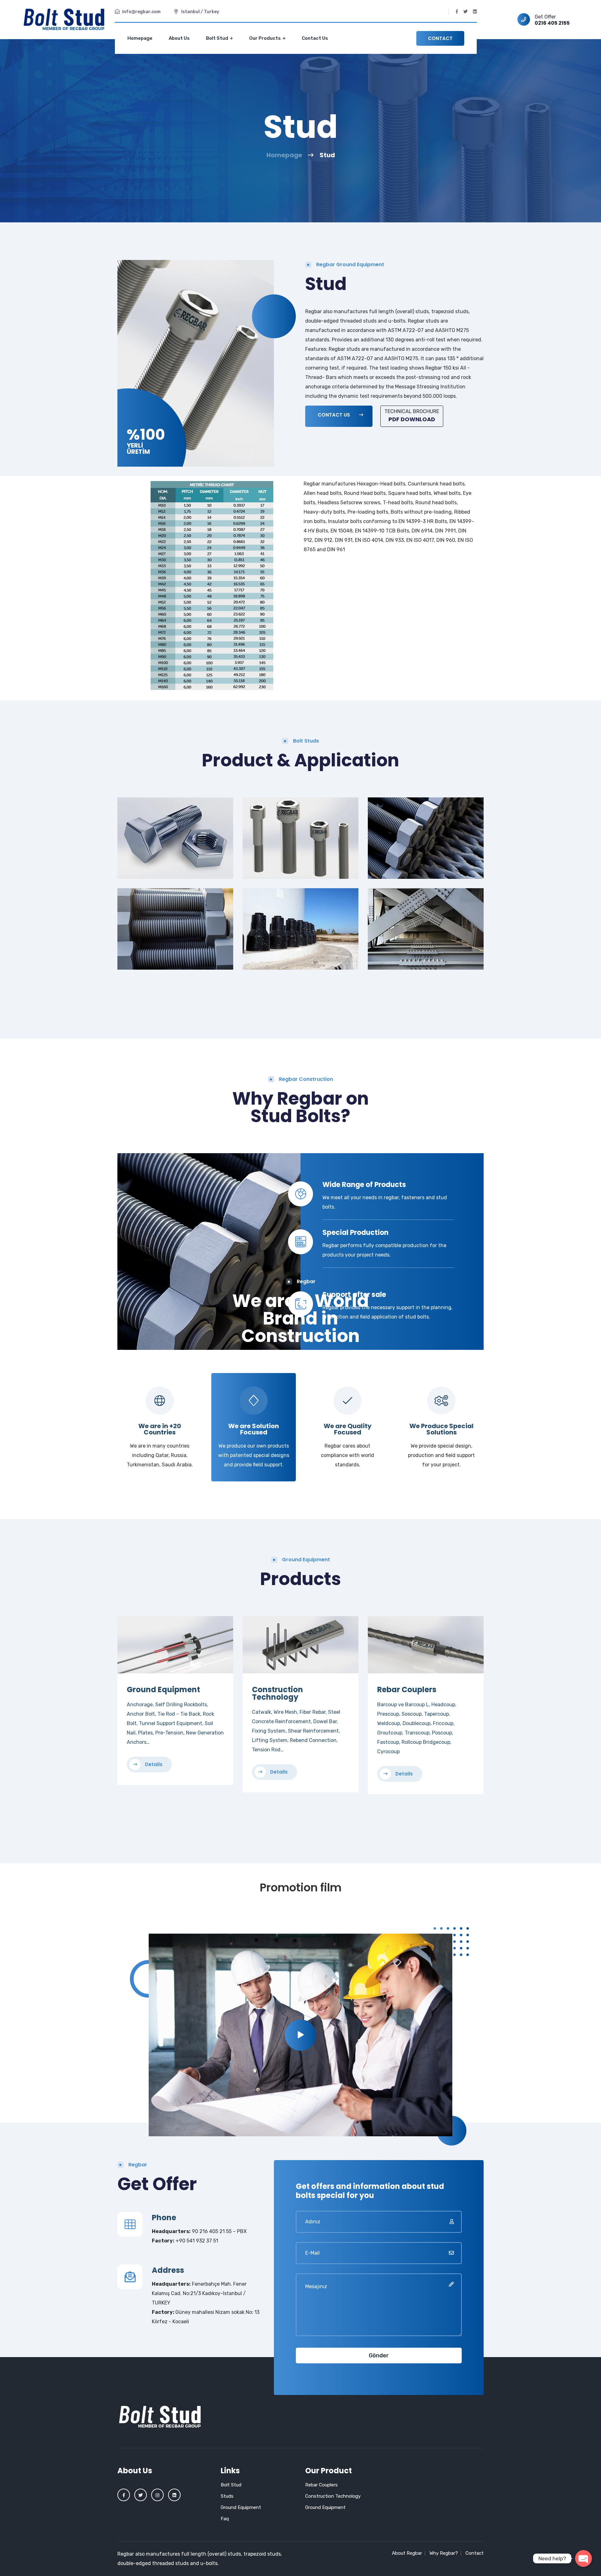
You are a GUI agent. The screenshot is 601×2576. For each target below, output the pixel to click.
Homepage (140, 38)
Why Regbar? (444, 2553)
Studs (227, 2496)
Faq (225, 2519)
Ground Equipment (163, 1690)
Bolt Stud (218, 38)
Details (153, 1764)
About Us (179, 38)
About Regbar (407, 2553)
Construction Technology (277, 1693)
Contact (440, 38)
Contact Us (315, 38)
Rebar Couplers (407, 1690)
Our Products (265, 38)
